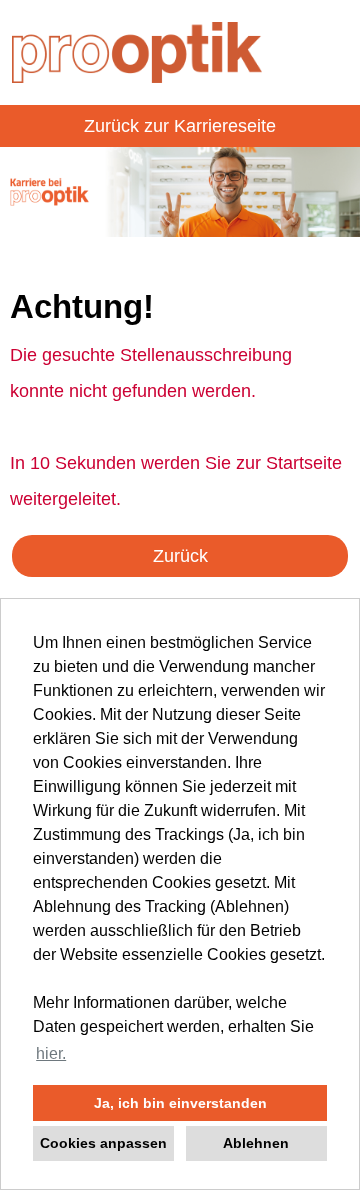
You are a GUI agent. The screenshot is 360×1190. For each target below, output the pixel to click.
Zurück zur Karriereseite (180, 126)
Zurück (180, 556)
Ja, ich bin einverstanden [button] (180, 1103)
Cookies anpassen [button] (103, 1143)
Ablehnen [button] (256, 1143)
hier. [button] (51, 1053)
